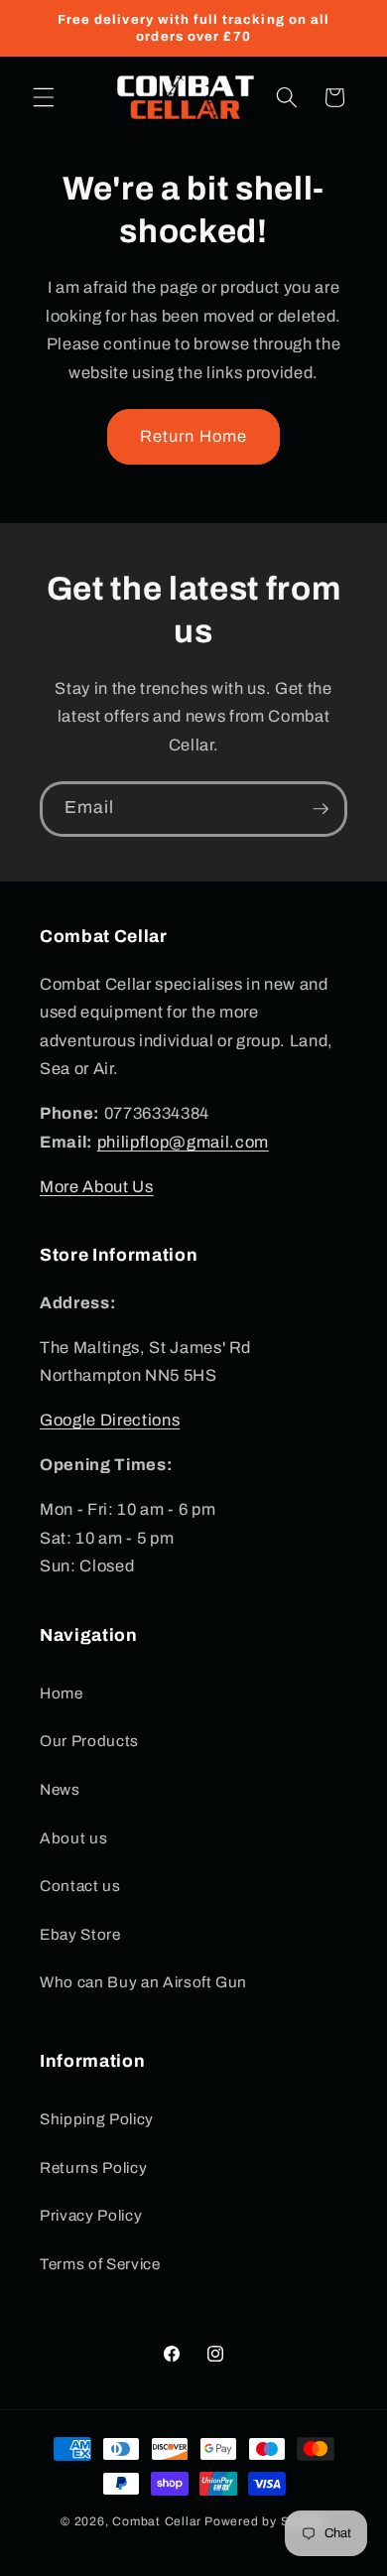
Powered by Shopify (265, 2521)
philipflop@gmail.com (183, 1142)
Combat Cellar (157, 2521)
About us (73, 1838)
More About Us (97, 1187)
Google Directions (110, 1420)
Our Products (89, 1741)
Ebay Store (80, 1934)
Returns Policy (93, 2168)
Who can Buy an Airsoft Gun (143, 1982)
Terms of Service (100, 2264)
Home (62, 1693)
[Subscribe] (321, 809)
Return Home (193, 436)
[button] (44, 97)
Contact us (80, 1886)
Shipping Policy (97, 2119)
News (60, 1789)
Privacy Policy (91, 2215)
